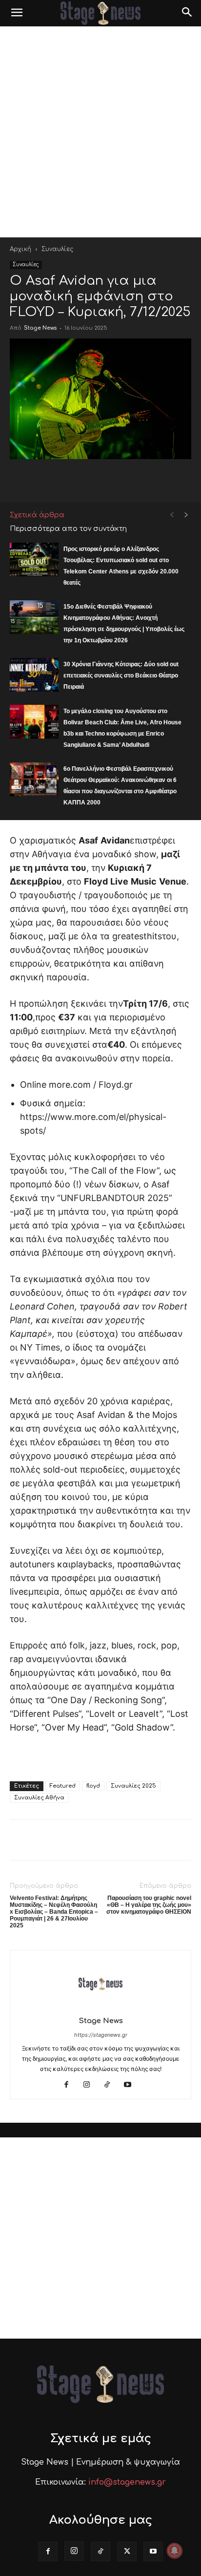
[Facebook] (70, 2085)
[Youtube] (131, 2085)
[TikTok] (111, 2085)
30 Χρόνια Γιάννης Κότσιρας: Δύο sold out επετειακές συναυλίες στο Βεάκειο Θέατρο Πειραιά (121, 676)
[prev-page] (172, 515)
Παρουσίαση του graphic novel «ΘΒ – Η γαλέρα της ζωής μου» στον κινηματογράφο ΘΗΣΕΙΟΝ (149, 1905)
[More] (154, 479)
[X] (127, 2552)
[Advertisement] (100, 132)
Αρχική (20, 249)
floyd (93, 1786)
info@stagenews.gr (127, 2482)
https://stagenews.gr (101, 2035)
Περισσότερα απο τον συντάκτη (68, 529)
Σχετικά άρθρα (37, 515)
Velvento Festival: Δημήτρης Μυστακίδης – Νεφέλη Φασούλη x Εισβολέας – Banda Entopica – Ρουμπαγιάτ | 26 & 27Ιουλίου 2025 (54, 1912)
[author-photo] (100, 2007)
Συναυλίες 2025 (133, 1786)
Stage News (40, 328)
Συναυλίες (57, 249)
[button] (17, 13)
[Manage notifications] (175, 2551)
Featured (63, 1786)
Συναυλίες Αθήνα (39, 1798)
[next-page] (186, 515)
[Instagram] (90, 2085)
